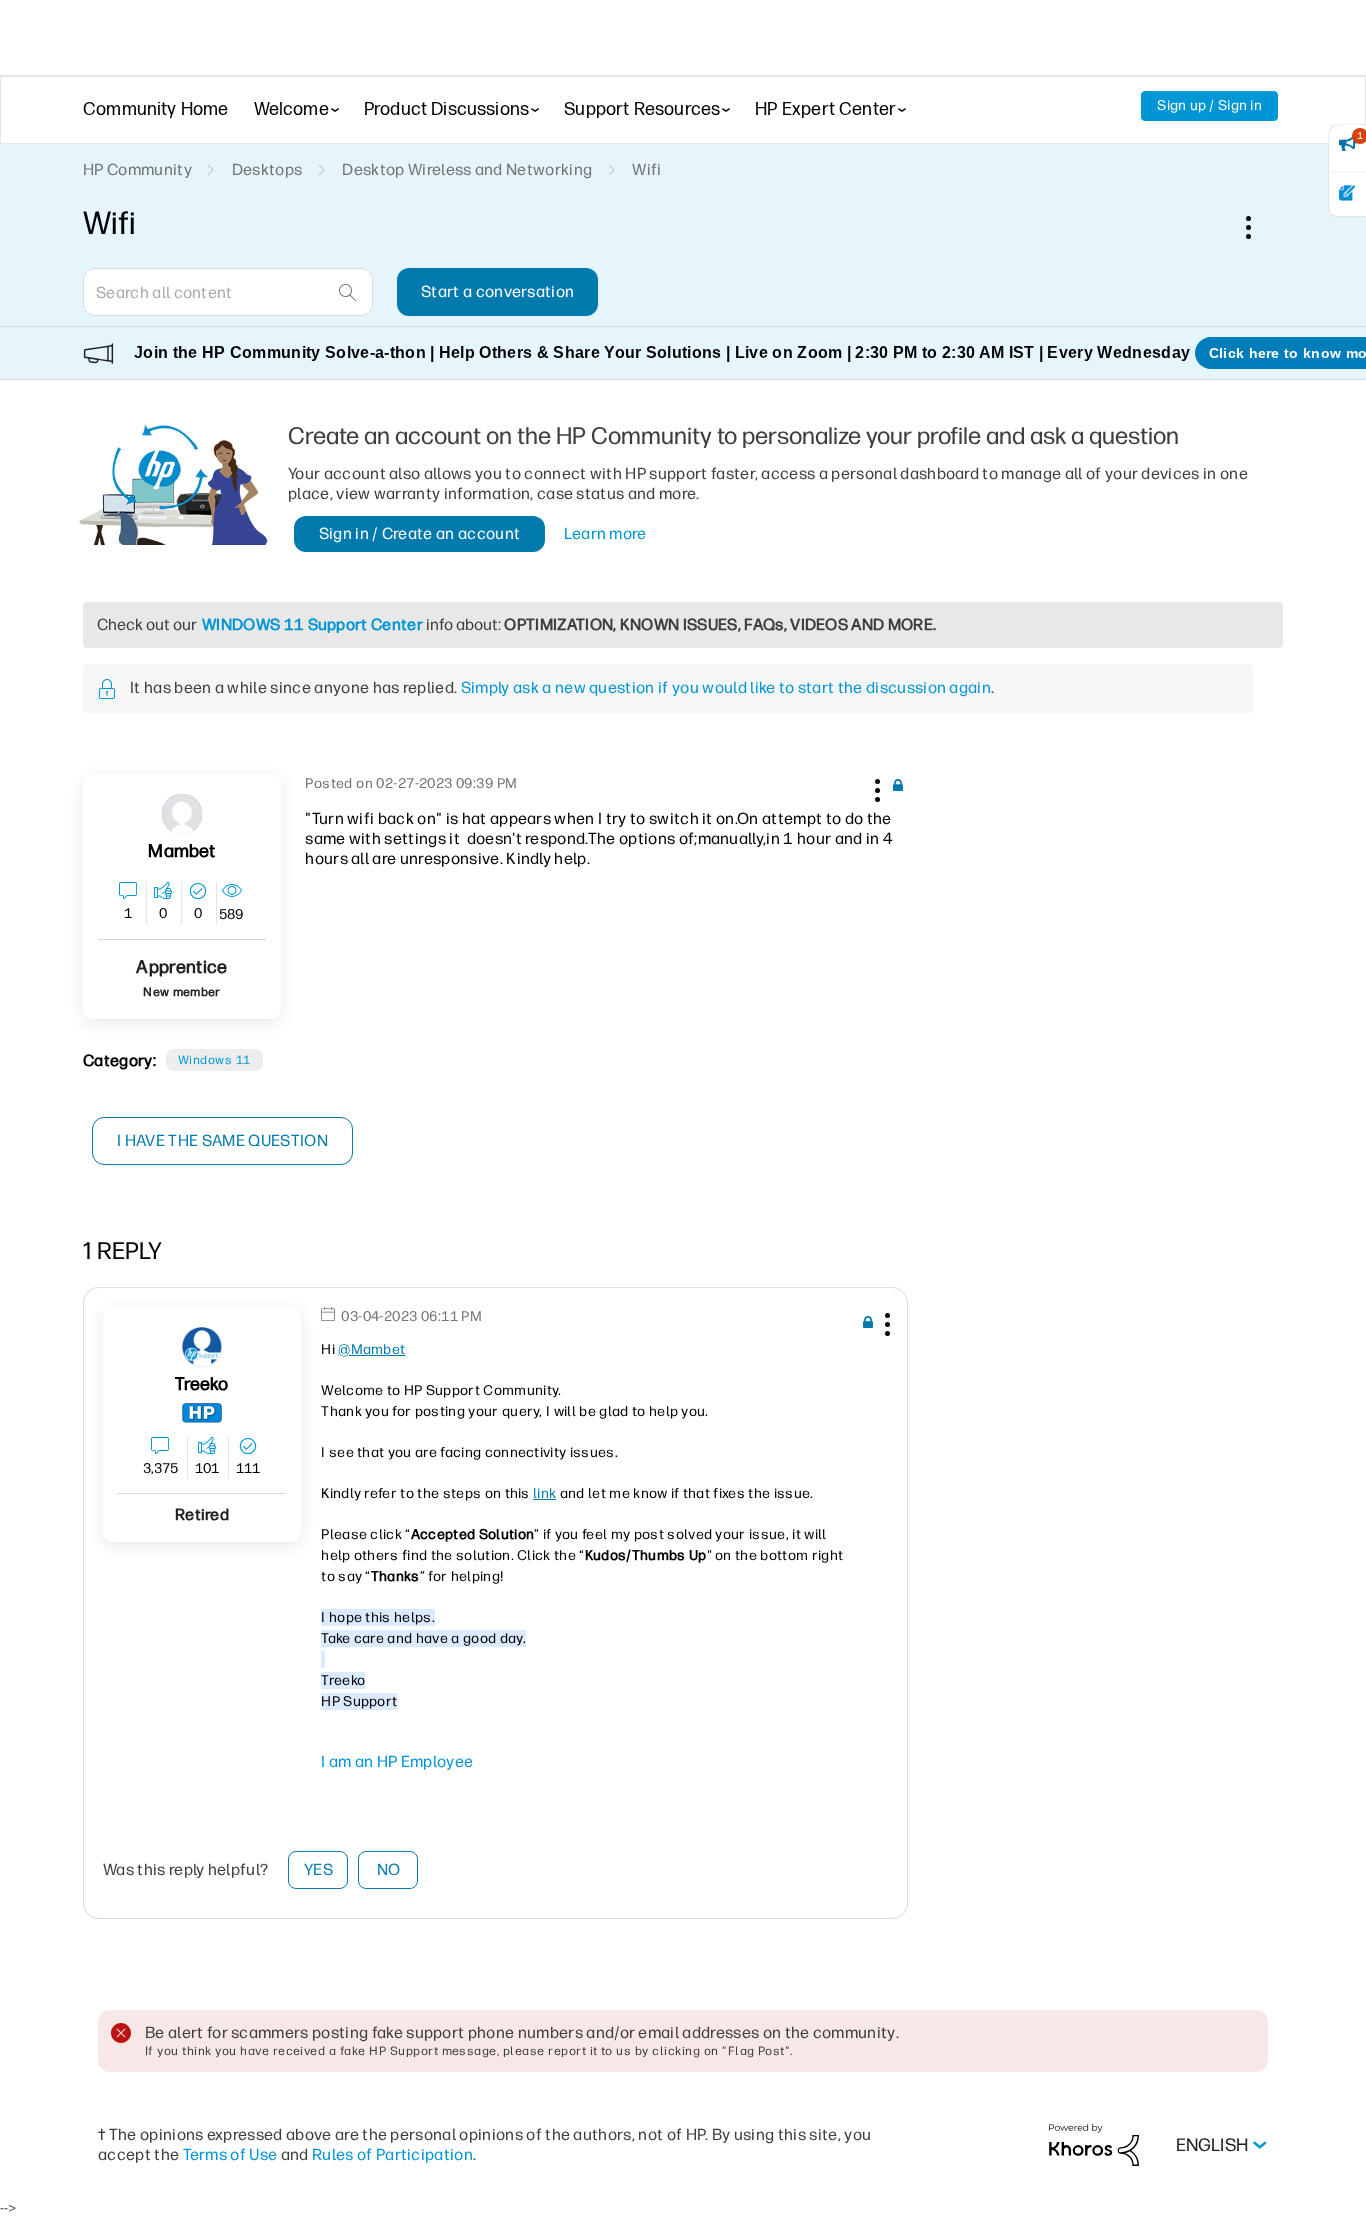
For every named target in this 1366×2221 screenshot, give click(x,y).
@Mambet (371, 1349)
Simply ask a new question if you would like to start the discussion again (726, 687)
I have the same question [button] (222, 1140)
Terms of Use (230, 2154)
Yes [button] (318, 1869)
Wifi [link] (646, 169)
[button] (875, 787)
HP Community (137, 169)
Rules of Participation (392, 2154)
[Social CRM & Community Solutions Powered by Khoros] (1094, 2144)
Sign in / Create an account (420, 533)
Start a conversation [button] (497, 291)
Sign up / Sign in (1209, 105)
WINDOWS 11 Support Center (312, 624)
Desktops (267, 169)
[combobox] (228, 292)
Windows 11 (214, 1060)
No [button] (389, 1869)
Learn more (605, 533)
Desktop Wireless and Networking (467, 169)
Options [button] (1259, 227)
